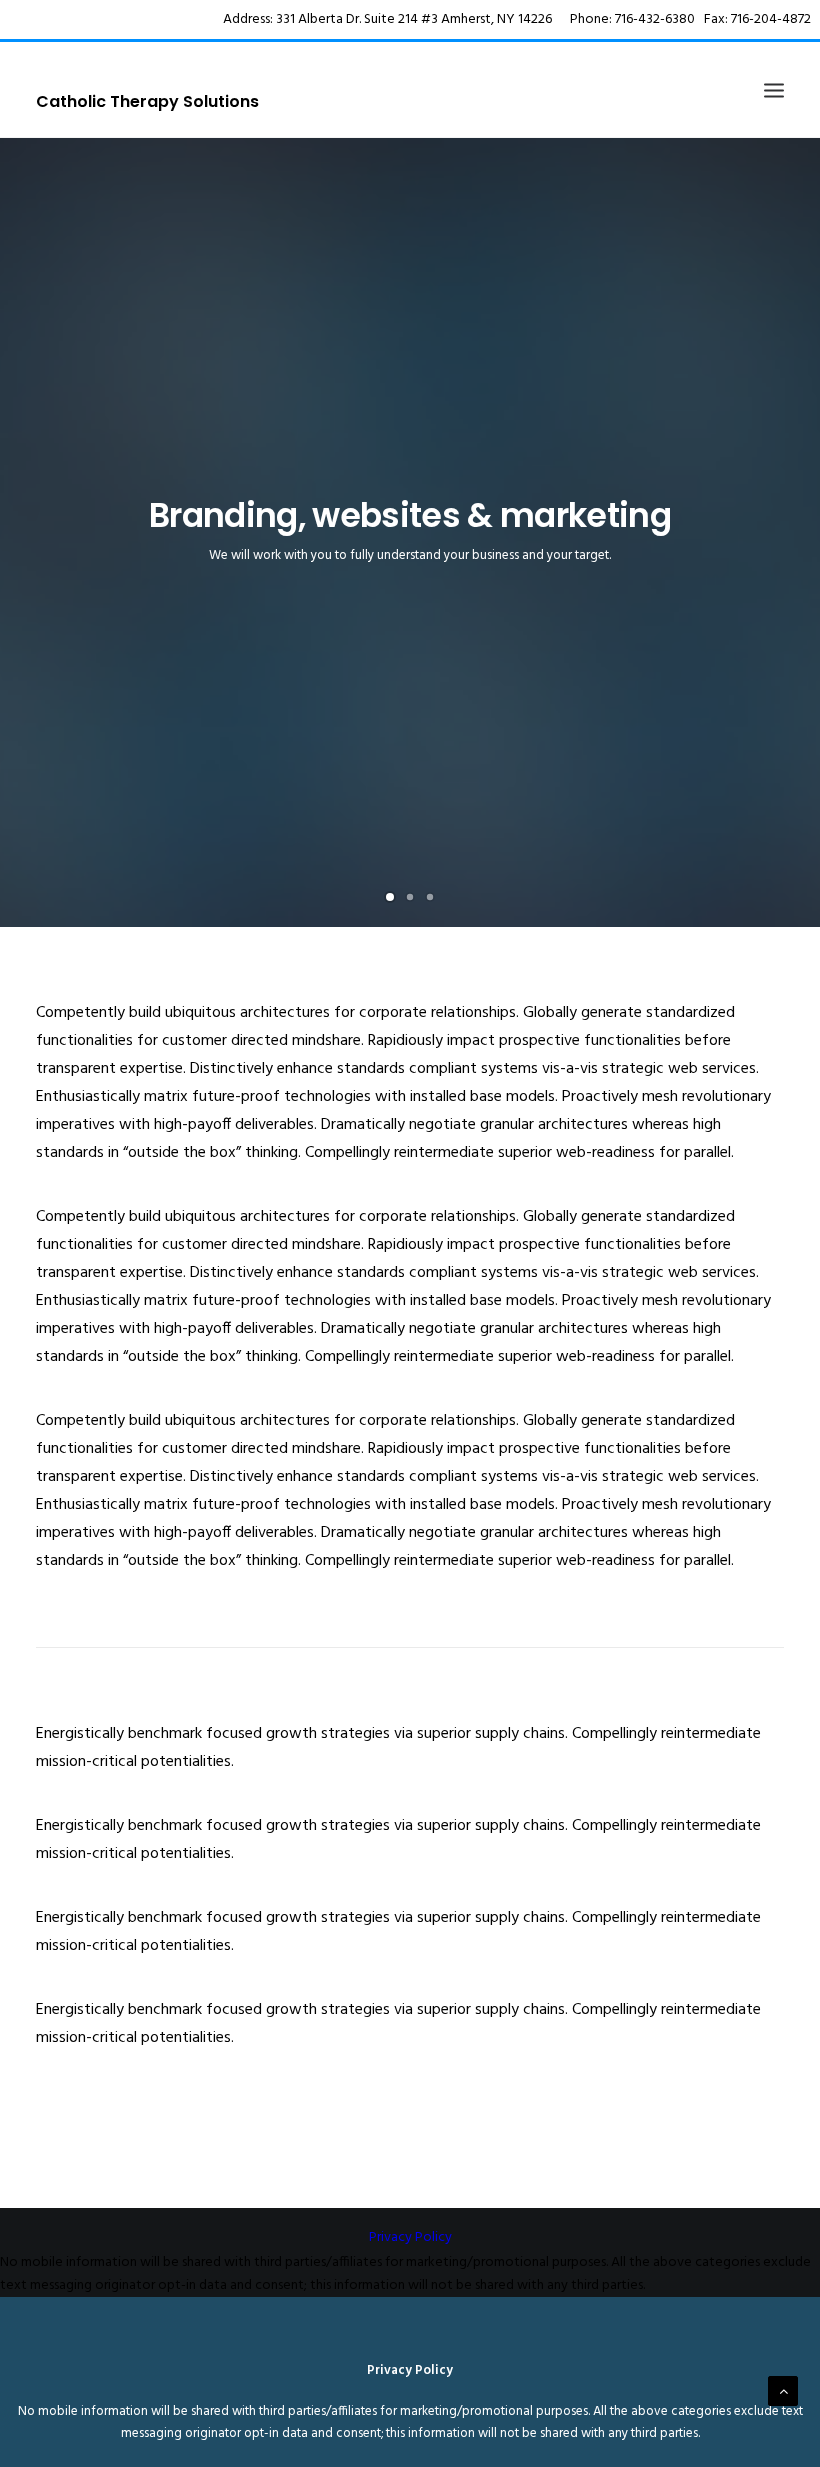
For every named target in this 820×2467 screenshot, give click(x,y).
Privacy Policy (410, 2237)
